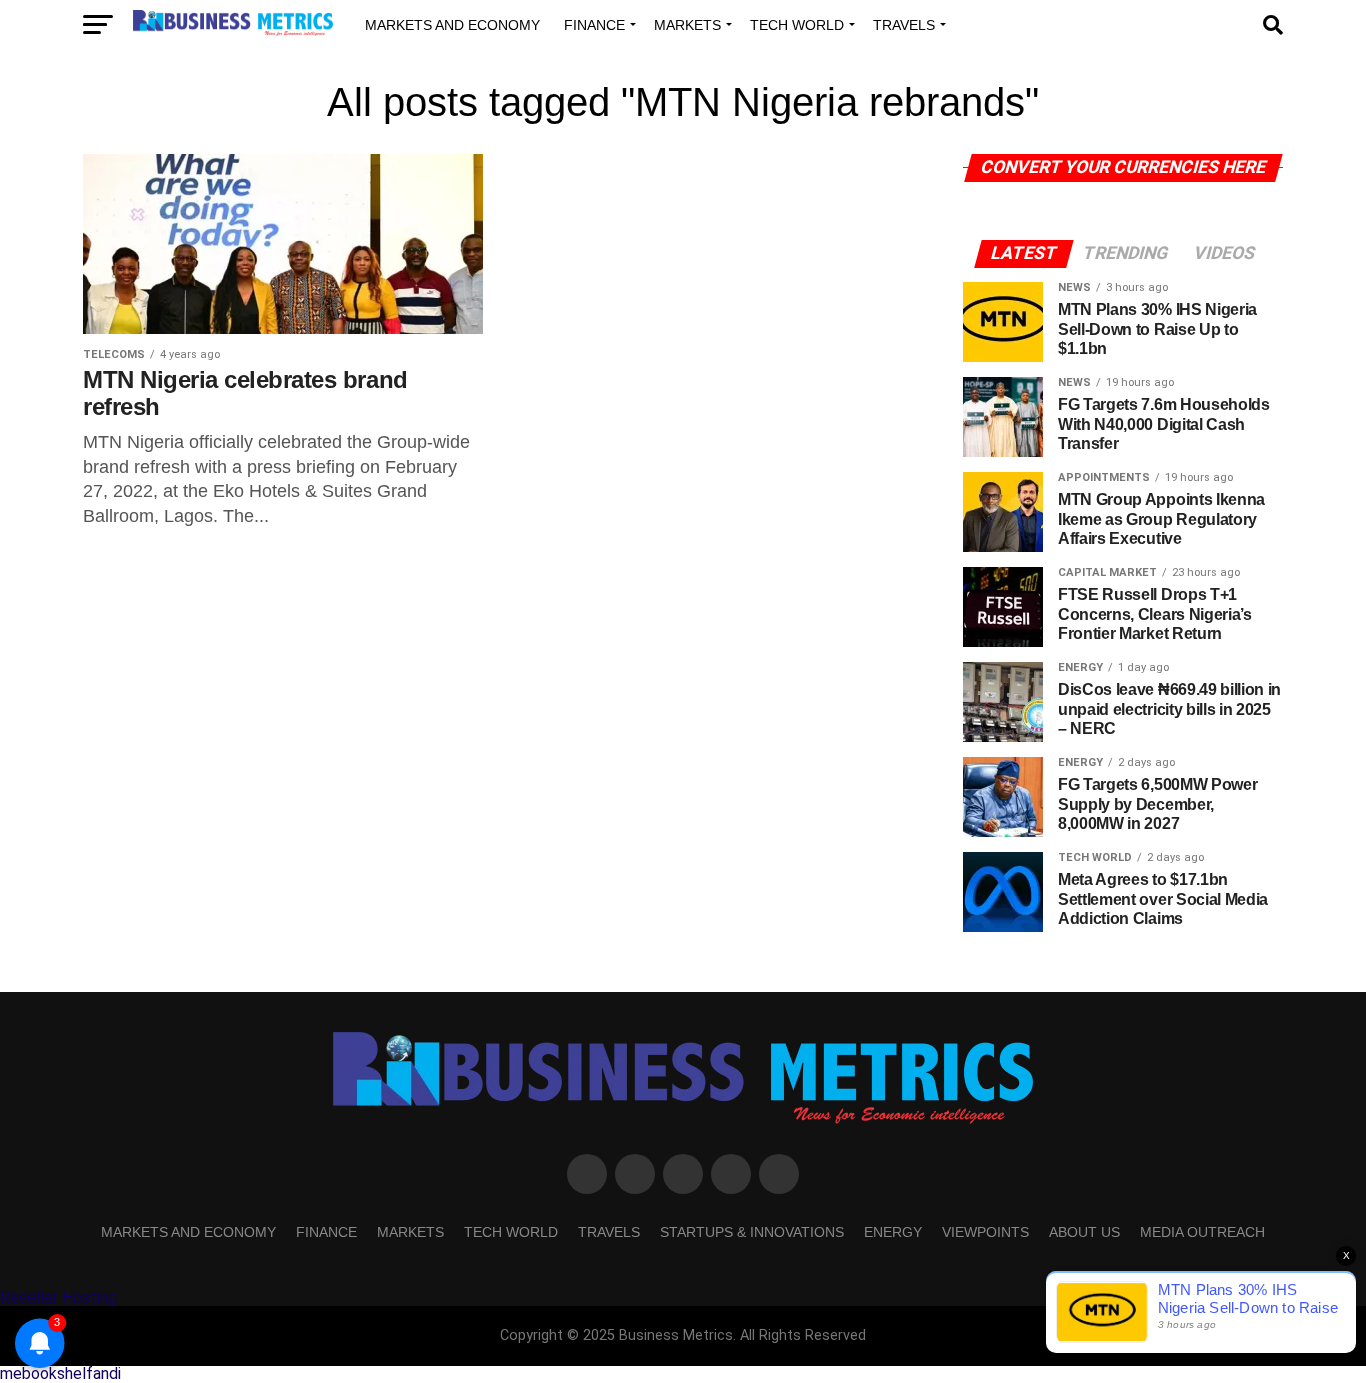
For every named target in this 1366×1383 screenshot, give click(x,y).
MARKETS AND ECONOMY (452, 25)
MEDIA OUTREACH (1202, 1232)
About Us (1084, 1232)
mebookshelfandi (60, 1373)
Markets (687, 25)
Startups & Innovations (752, 1232)
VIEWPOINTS (985, 1232)
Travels (904, 25)
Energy (893, 1232)
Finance (594, 25)
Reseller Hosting (58, 1297)
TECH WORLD (797, 25)
